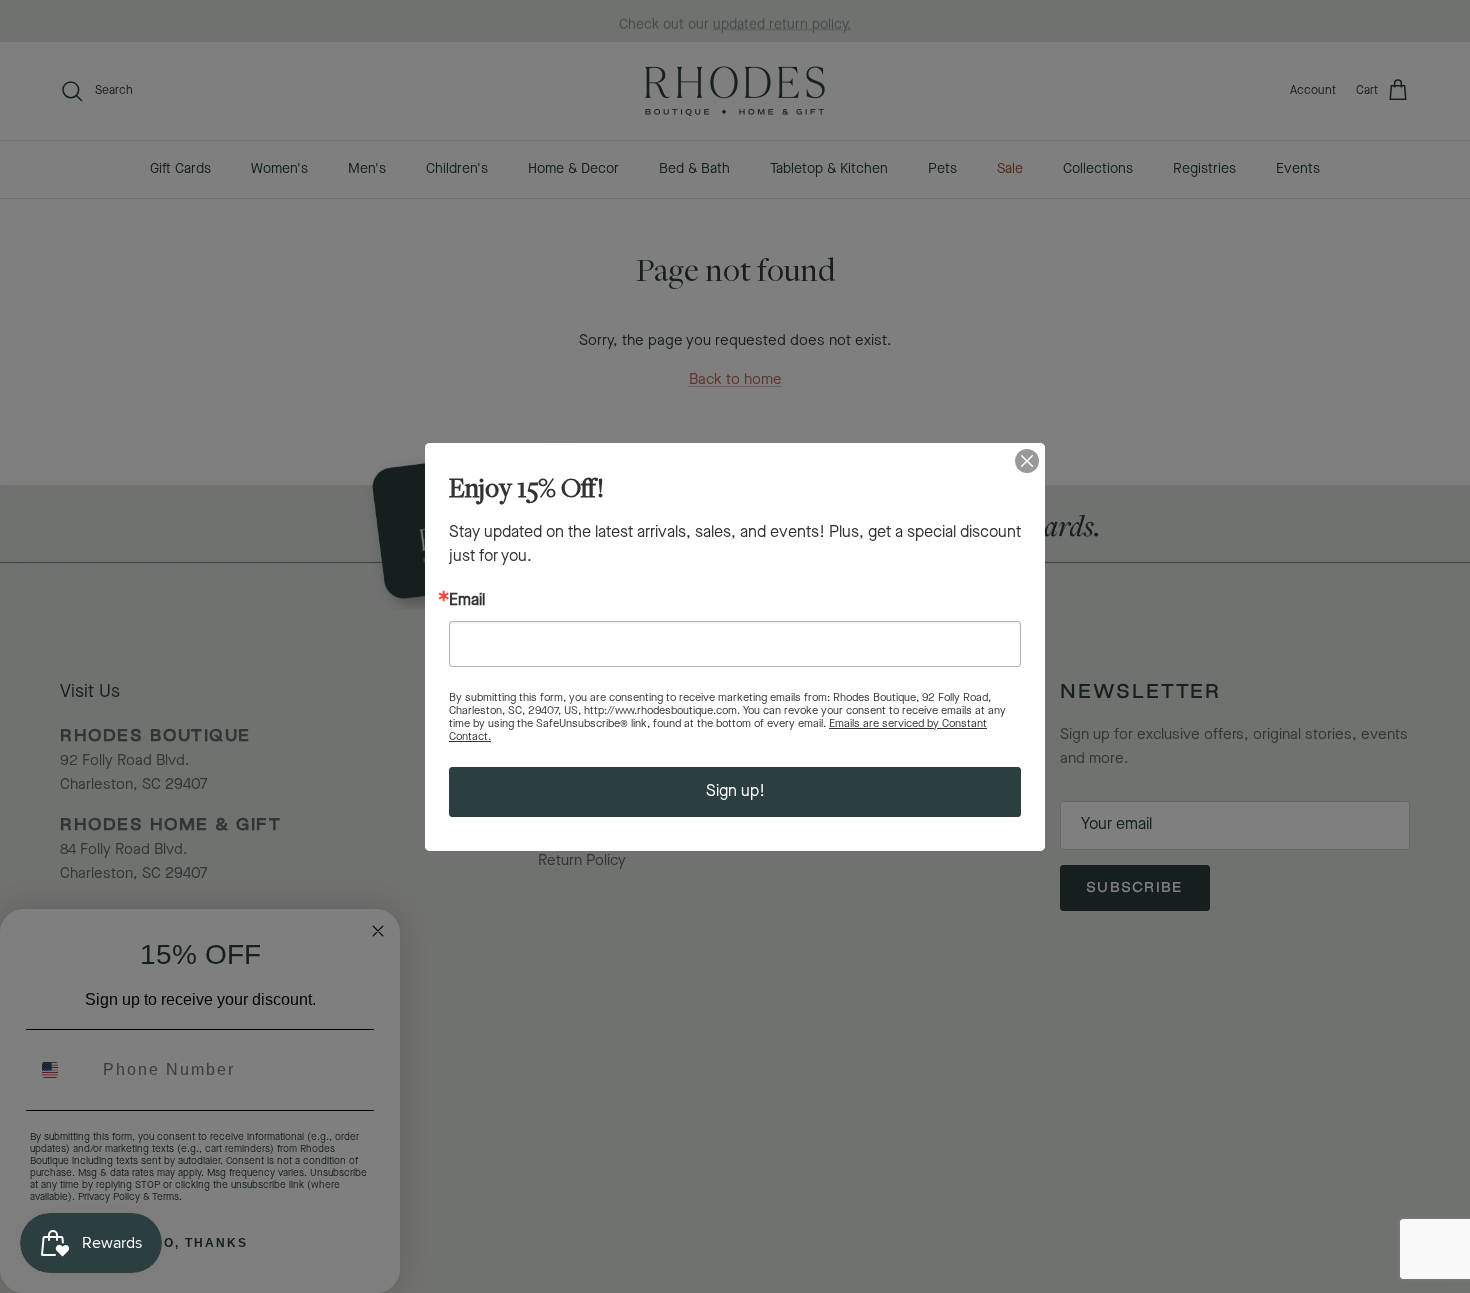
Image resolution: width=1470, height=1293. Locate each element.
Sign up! (735, 791)
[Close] (1027, 461)
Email (467, 601)
